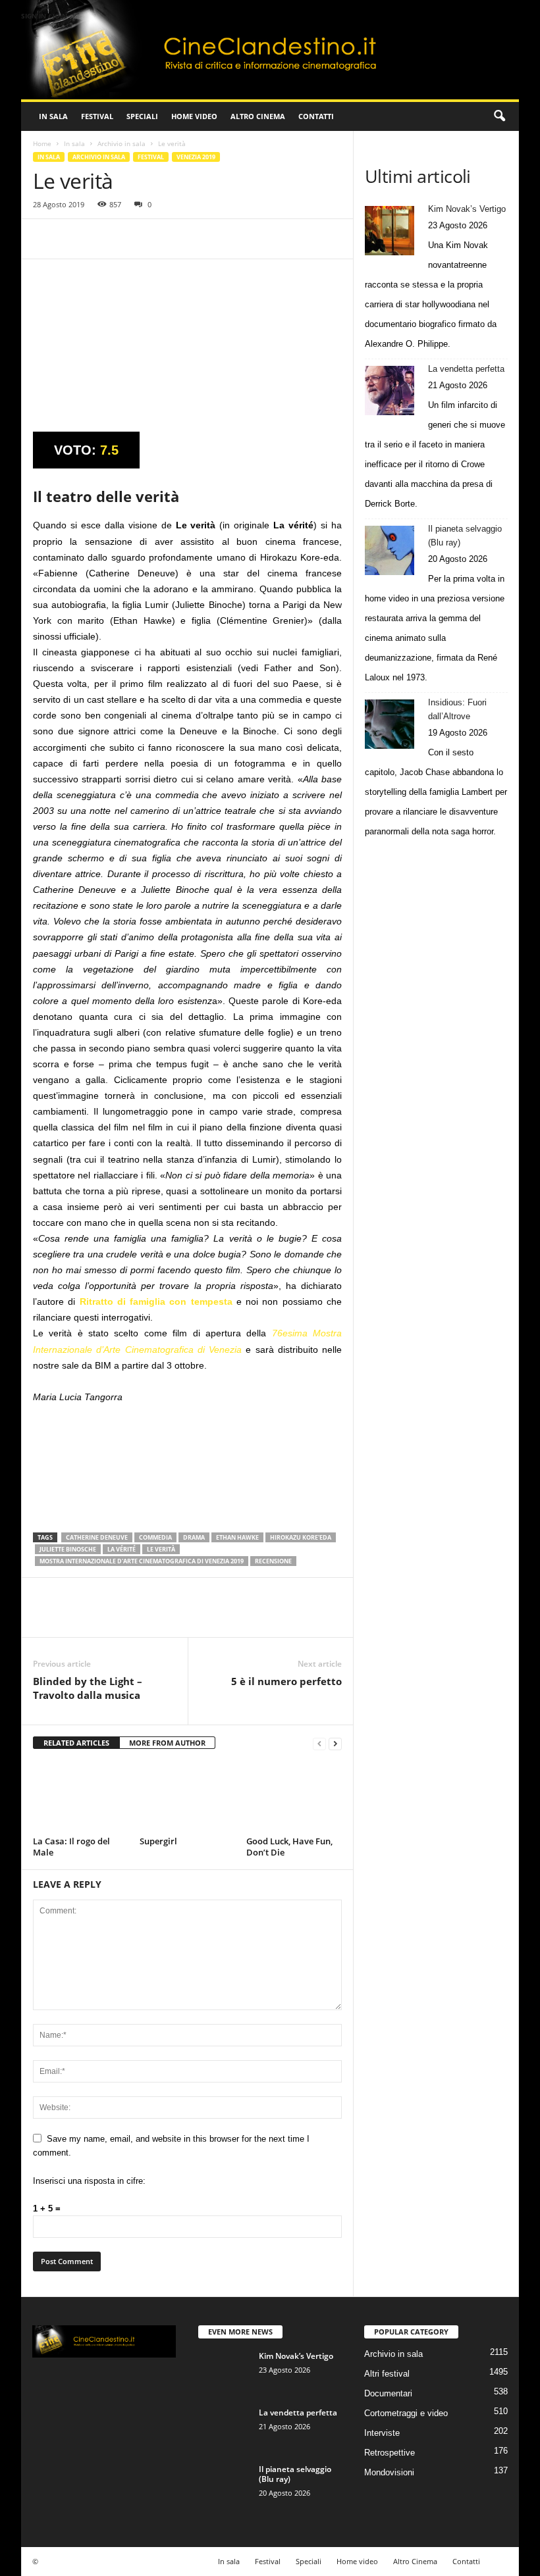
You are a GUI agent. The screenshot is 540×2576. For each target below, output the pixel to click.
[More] (168, 239)
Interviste (382, 2433)
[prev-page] (319, 1743)
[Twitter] (76, 239)
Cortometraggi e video (406, 2413)
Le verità (161, 1549)
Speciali (142, 116)
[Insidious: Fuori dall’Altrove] (390, 724)
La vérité (121, 1549)
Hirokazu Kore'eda (301, 1537)
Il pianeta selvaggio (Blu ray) (465, 536)
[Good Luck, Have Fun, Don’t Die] (294, 1796)
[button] (499, 116)
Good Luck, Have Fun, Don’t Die (289, 1847)
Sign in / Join (44, 16)
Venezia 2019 (196, 157)
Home (42, 143)
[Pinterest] (107, 239)
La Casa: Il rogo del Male (71, 1847)
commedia (155, 1537)
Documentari (388, 2393)
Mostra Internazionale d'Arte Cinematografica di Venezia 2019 (142, 1561)
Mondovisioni (389, 2472)
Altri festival (387, 2374)
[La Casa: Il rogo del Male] (81, 1796)
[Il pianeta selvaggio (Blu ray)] (390, 550)
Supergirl (158, 1841)
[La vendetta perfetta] (390, 391)
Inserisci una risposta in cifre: (89, 2181)
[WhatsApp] (137, 239)
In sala (53, 116)
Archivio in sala (121, 143)
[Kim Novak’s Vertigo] (390, 231)
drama (194, 1537)
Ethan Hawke (237, 1537)
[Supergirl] (187, 1796)
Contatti (316, 116)
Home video (194, 116)
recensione (273, 1561)
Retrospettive (390, 2453)
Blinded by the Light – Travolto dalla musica (88, 1688)
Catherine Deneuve (97, 1537)
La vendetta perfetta (466, 369)
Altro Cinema (258, 116)
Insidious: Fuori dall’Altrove (457, 709)
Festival (97, 116)
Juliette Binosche (68, 1549)
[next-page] (335, 1743)
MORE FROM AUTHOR (167, 1743)
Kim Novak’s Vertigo (467, 209)
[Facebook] (46, 239)
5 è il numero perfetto (286, 1681)
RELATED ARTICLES (76, 1743)
